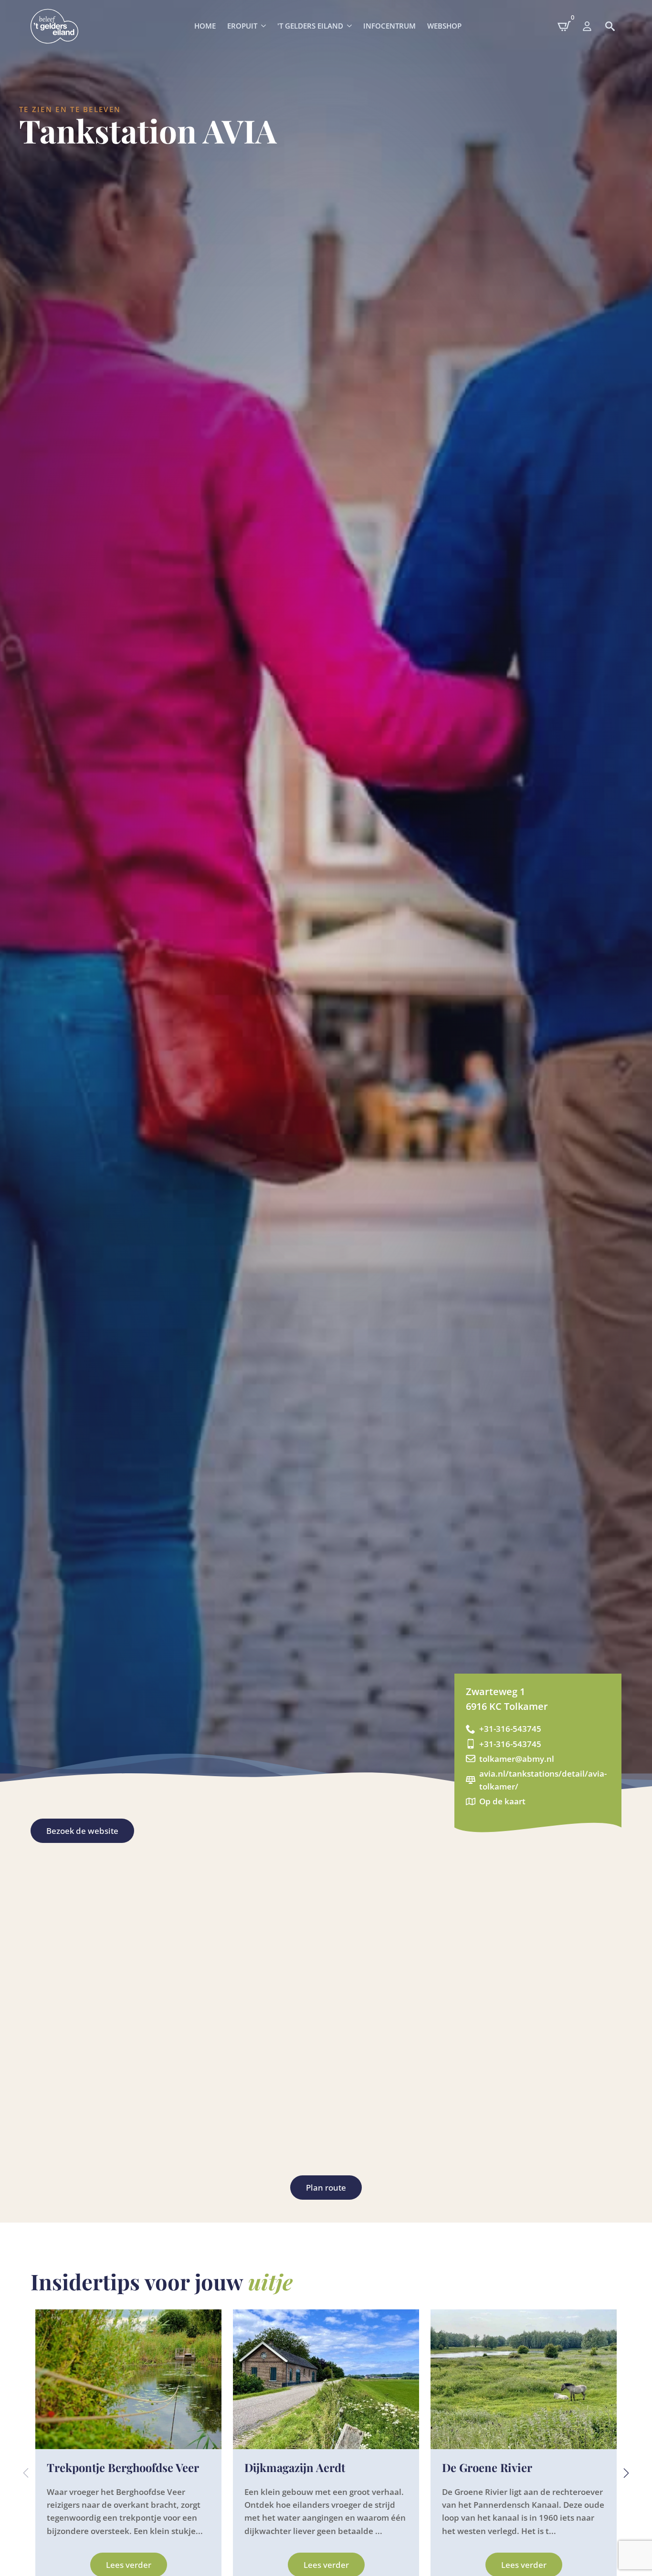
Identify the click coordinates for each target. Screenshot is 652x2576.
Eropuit (242, 26)
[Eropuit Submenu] (264, 26)
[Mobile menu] (587, 26)
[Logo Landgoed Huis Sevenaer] (54, 26)
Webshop (444, 26)
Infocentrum (389, 26)
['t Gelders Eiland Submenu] (350, 26)
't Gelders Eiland (310, 26)
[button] (626, 2473)
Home (205, 26)
